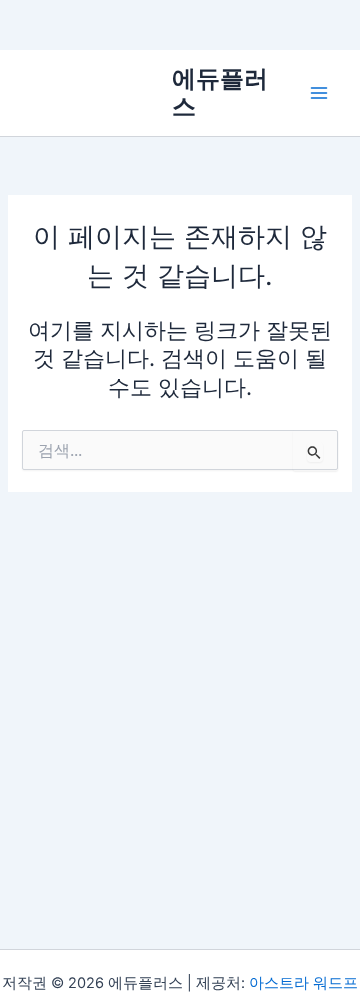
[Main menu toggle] (319, 93)
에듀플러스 (220, 92)
